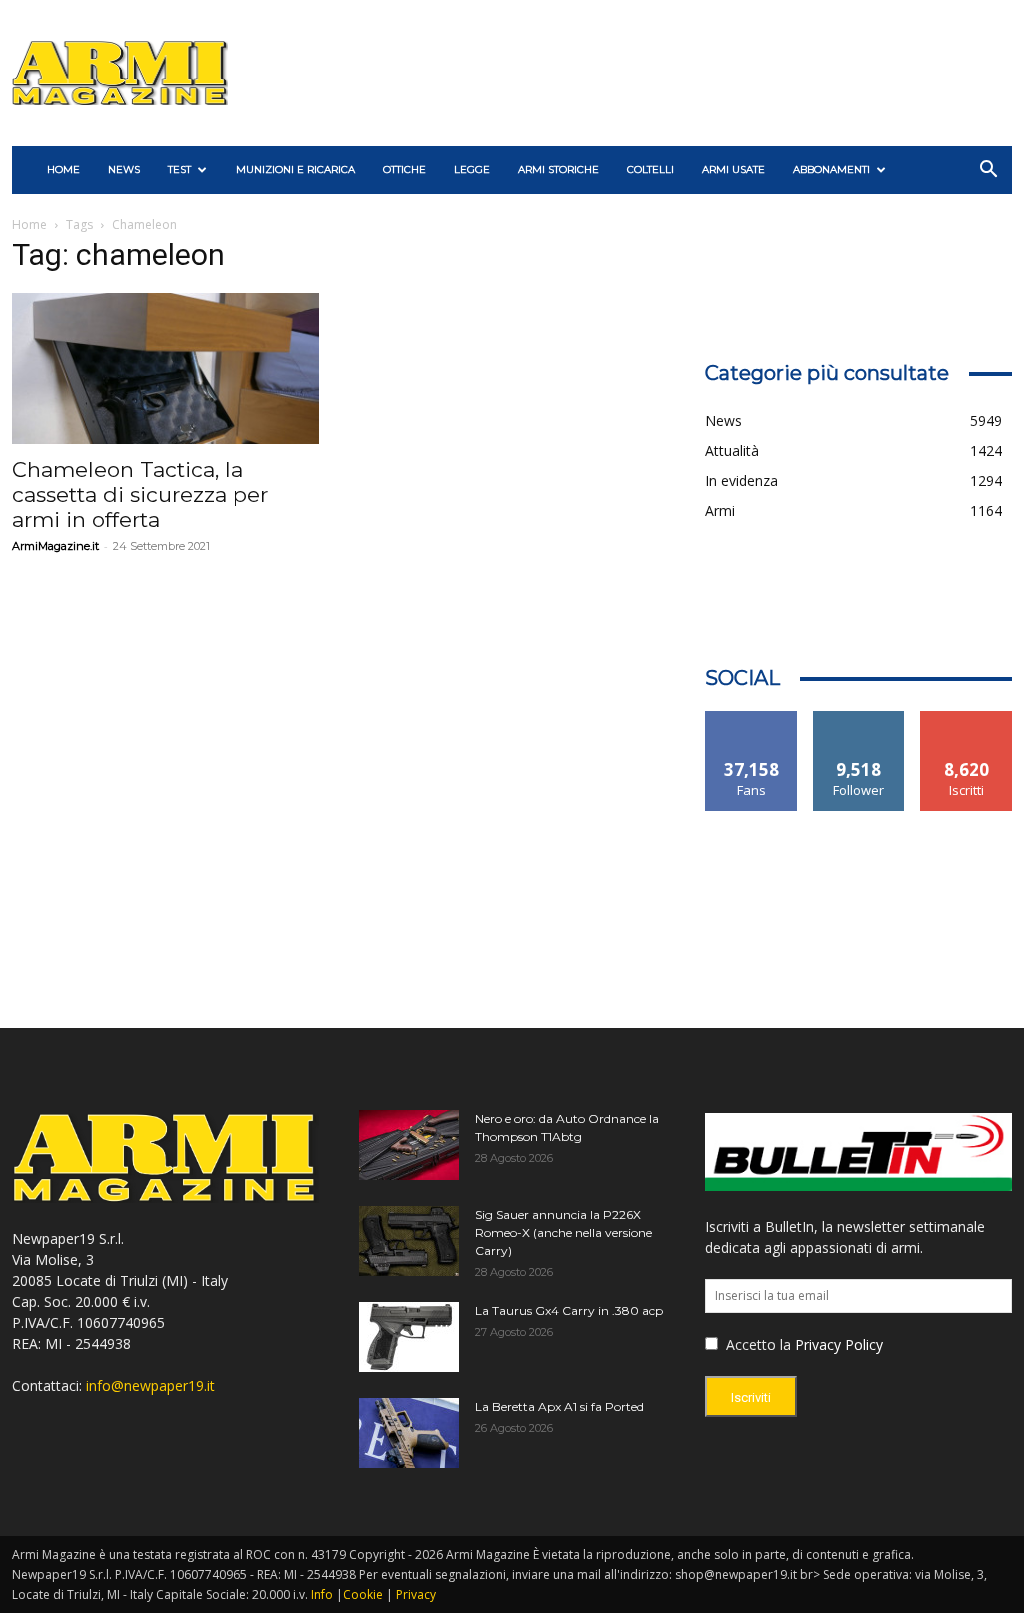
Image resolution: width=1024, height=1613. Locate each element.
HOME (63, 169)
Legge (472, 169)
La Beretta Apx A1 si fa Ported (559, 1406)
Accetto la (756, 1344)
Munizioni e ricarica (295, 169)
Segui (859, 718)
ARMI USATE (733, 169)
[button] (988, 171)
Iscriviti (966, 718)
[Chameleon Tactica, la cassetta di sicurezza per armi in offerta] (165, 368)
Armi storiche (558, 169)
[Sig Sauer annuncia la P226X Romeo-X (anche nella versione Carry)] (409, 1241)
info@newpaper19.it (150, 1385)
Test (179, 169)
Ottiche (404, 169)
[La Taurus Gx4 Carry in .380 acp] (409, 1337)
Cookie (363, 1594)
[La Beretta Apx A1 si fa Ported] (409, 1433)
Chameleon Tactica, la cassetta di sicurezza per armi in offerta (140, 494)
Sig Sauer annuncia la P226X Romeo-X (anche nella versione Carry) (563, 1232)
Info (322, 1594)
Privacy (416, 1594)
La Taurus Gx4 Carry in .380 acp (569, 1310)
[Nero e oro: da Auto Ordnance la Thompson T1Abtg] (409, 1145)
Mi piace (752, 718)
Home (29, 224)
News (124, 169)
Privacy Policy (839, 1344)
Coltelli (650, 169)
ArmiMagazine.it (55, 546)
